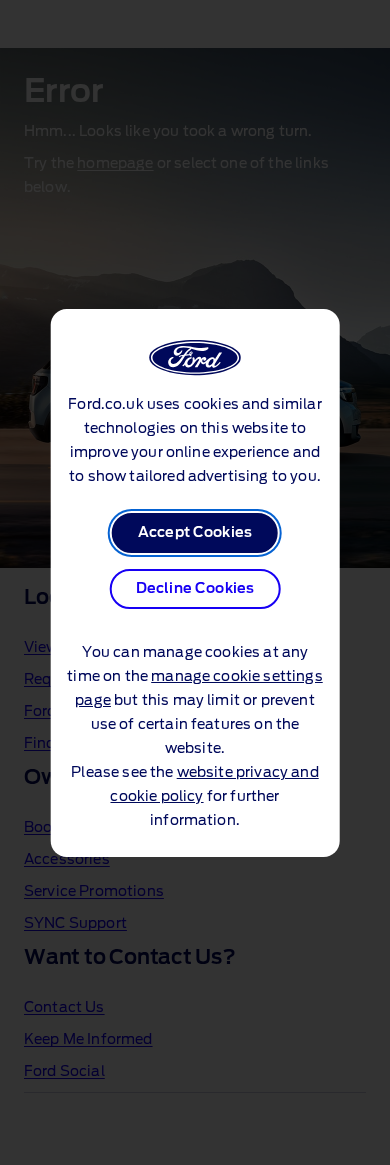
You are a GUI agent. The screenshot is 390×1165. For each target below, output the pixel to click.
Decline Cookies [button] (195, 589)
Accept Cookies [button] (195, 533)
